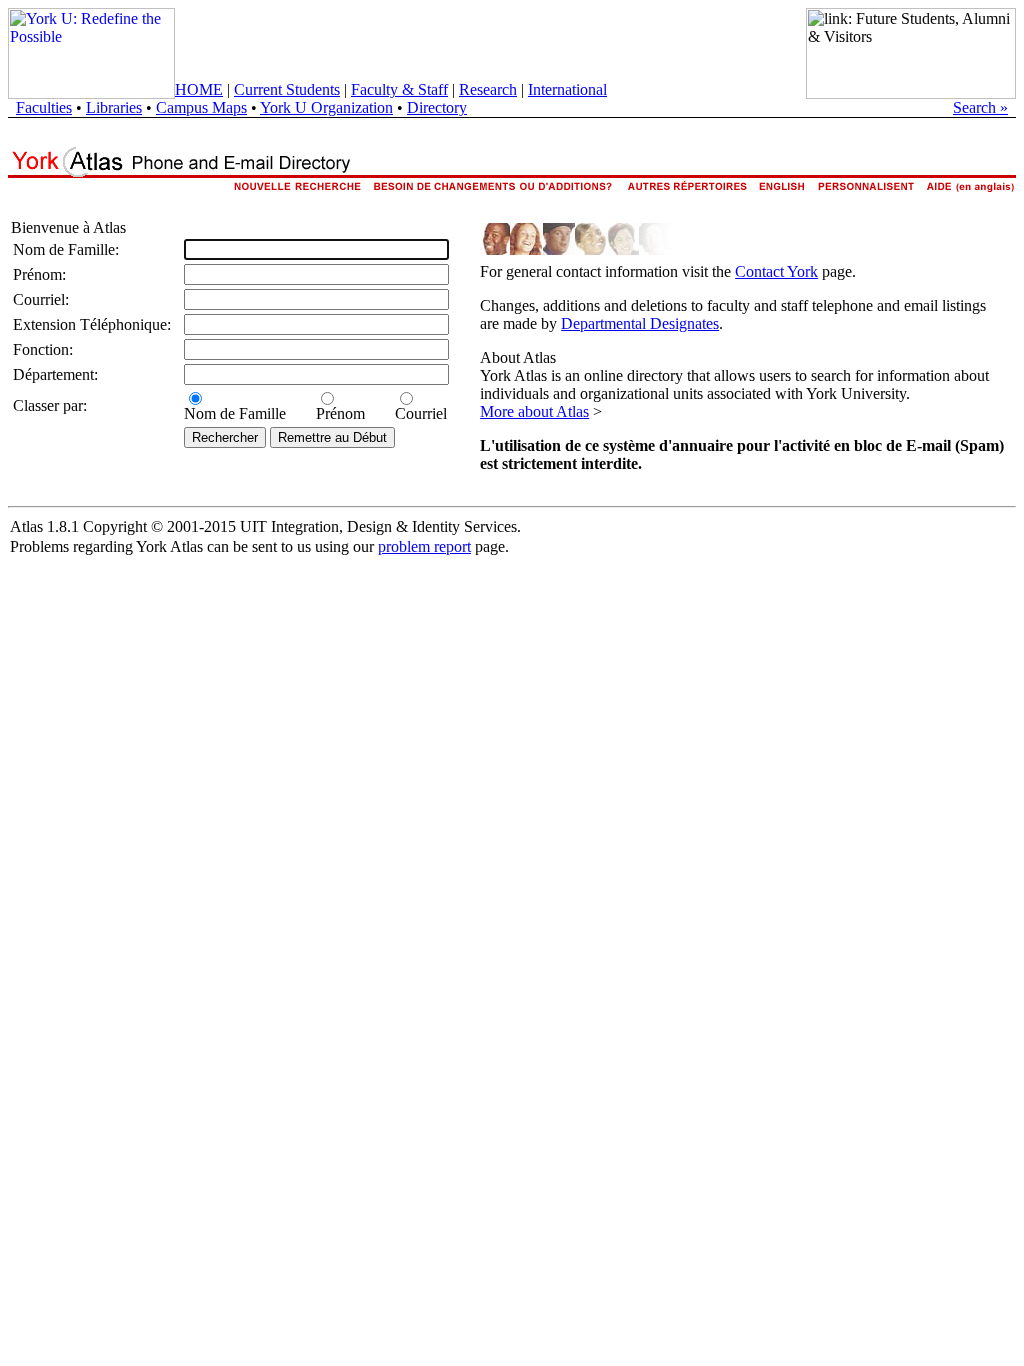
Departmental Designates (640, 323)
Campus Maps (201, 107)
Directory (437, 107)
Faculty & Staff (399, 89)
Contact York (776, 271)
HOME (199, 89)
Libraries (114, 107)
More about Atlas (534, 411)
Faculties (44, 107)
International (567, 89)
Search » (980, 107)
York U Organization (326, 107)
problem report (424, 546)
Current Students (287, 89)
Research (488, 89)
